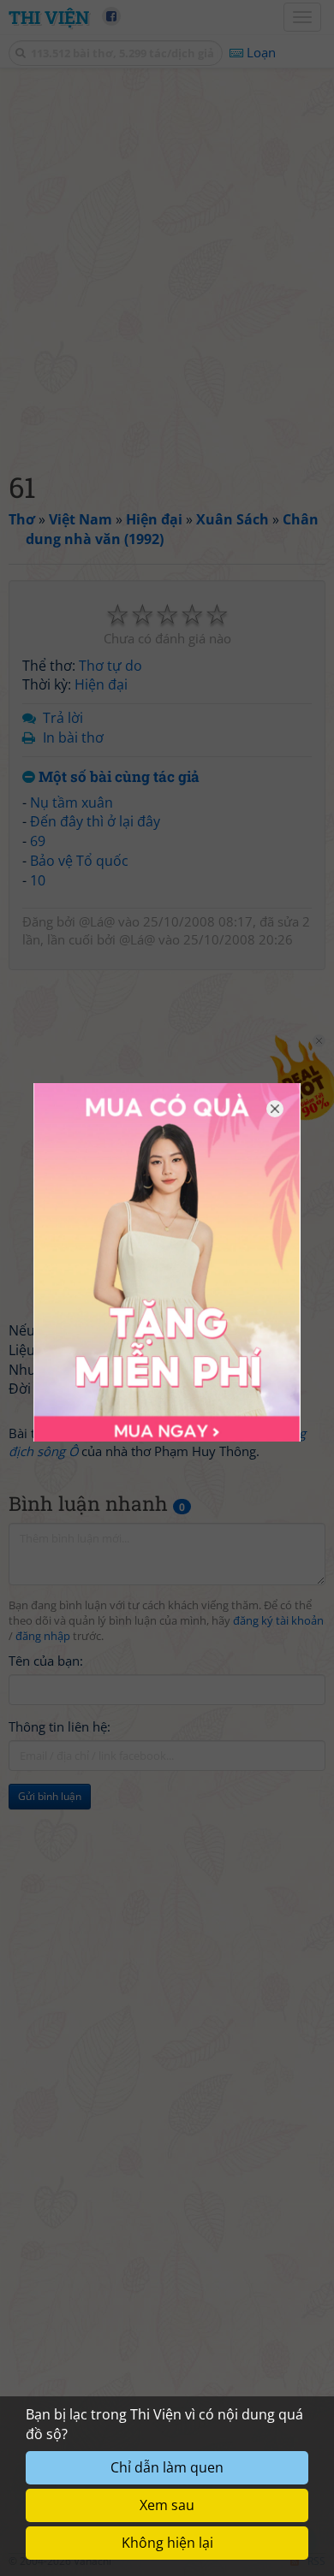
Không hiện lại (167, 2543)
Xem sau (167, 2505)
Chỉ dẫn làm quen (167, 2467)
